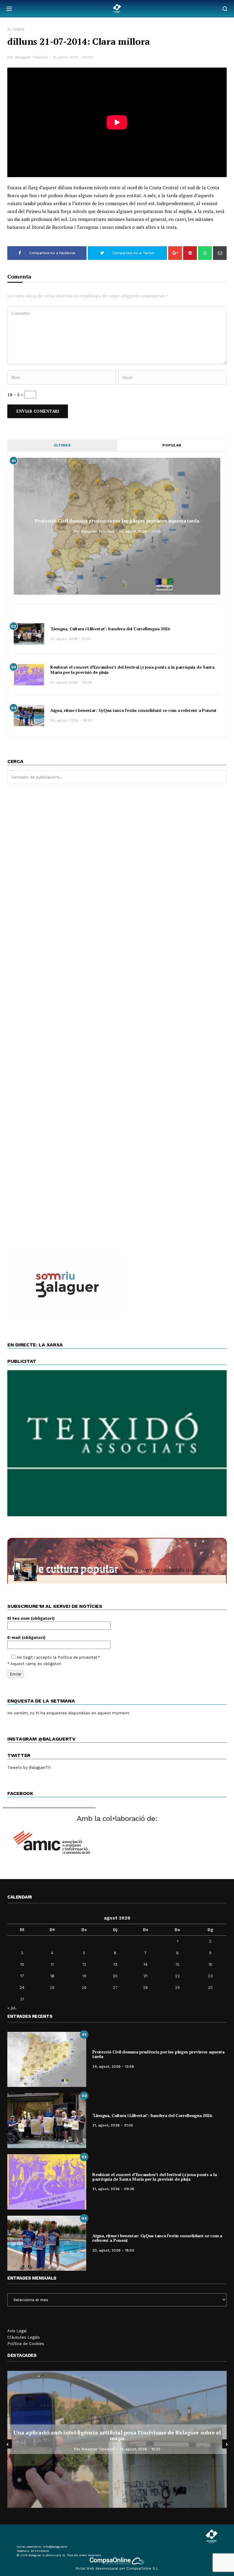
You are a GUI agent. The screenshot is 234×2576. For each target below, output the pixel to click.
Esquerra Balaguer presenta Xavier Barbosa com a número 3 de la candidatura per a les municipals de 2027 (117, 2435)
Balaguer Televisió (32, 57)
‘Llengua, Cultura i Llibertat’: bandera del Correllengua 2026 (110, 629)
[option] (117, 2439)
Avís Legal (17, 2331)
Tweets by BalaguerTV (29, 1767)
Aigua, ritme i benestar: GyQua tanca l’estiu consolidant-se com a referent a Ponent (133, 710)
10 (22, 1964)
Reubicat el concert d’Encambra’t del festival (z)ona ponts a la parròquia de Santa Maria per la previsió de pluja (132, 670)
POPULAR (172, 445)
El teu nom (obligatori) (31, 1618)
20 (115, 1976)
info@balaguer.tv (55, 2547)
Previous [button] (7, 2444)
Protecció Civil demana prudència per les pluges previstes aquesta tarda (117, 521)
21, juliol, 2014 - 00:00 (73, 57)
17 (22, 1976)
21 (145, 1976)
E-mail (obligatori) (26, 1638)
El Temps (16, 30)
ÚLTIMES (62, 445)
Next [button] (227, 2444)
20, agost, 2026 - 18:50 (71, 720)
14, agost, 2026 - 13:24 (140, 2449)
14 (145, 1964)
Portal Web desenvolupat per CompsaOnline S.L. (117, 2569)
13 (115, 1964)
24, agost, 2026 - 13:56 (140, 531)
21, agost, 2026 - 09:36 (71, 682)
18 (52, 1976)
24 (22, 1988)
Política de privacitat (77, 1657)
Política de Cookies (26, 2344)
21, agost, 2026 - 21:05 (71, 639)
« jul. (12, 2008)
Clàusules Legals (24, 2337)
